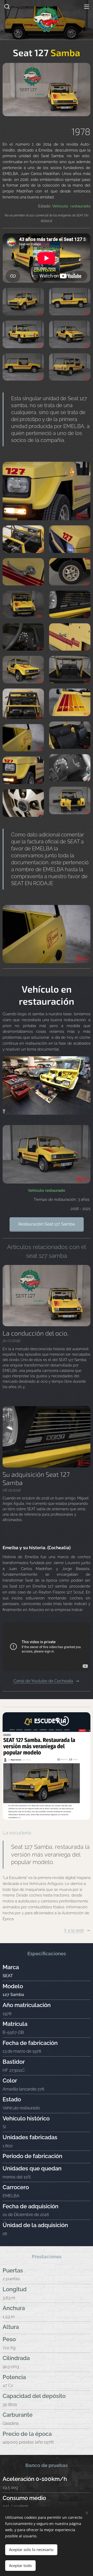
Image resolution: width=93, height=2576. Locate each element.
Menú (87, 6)
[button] (6, 6)
